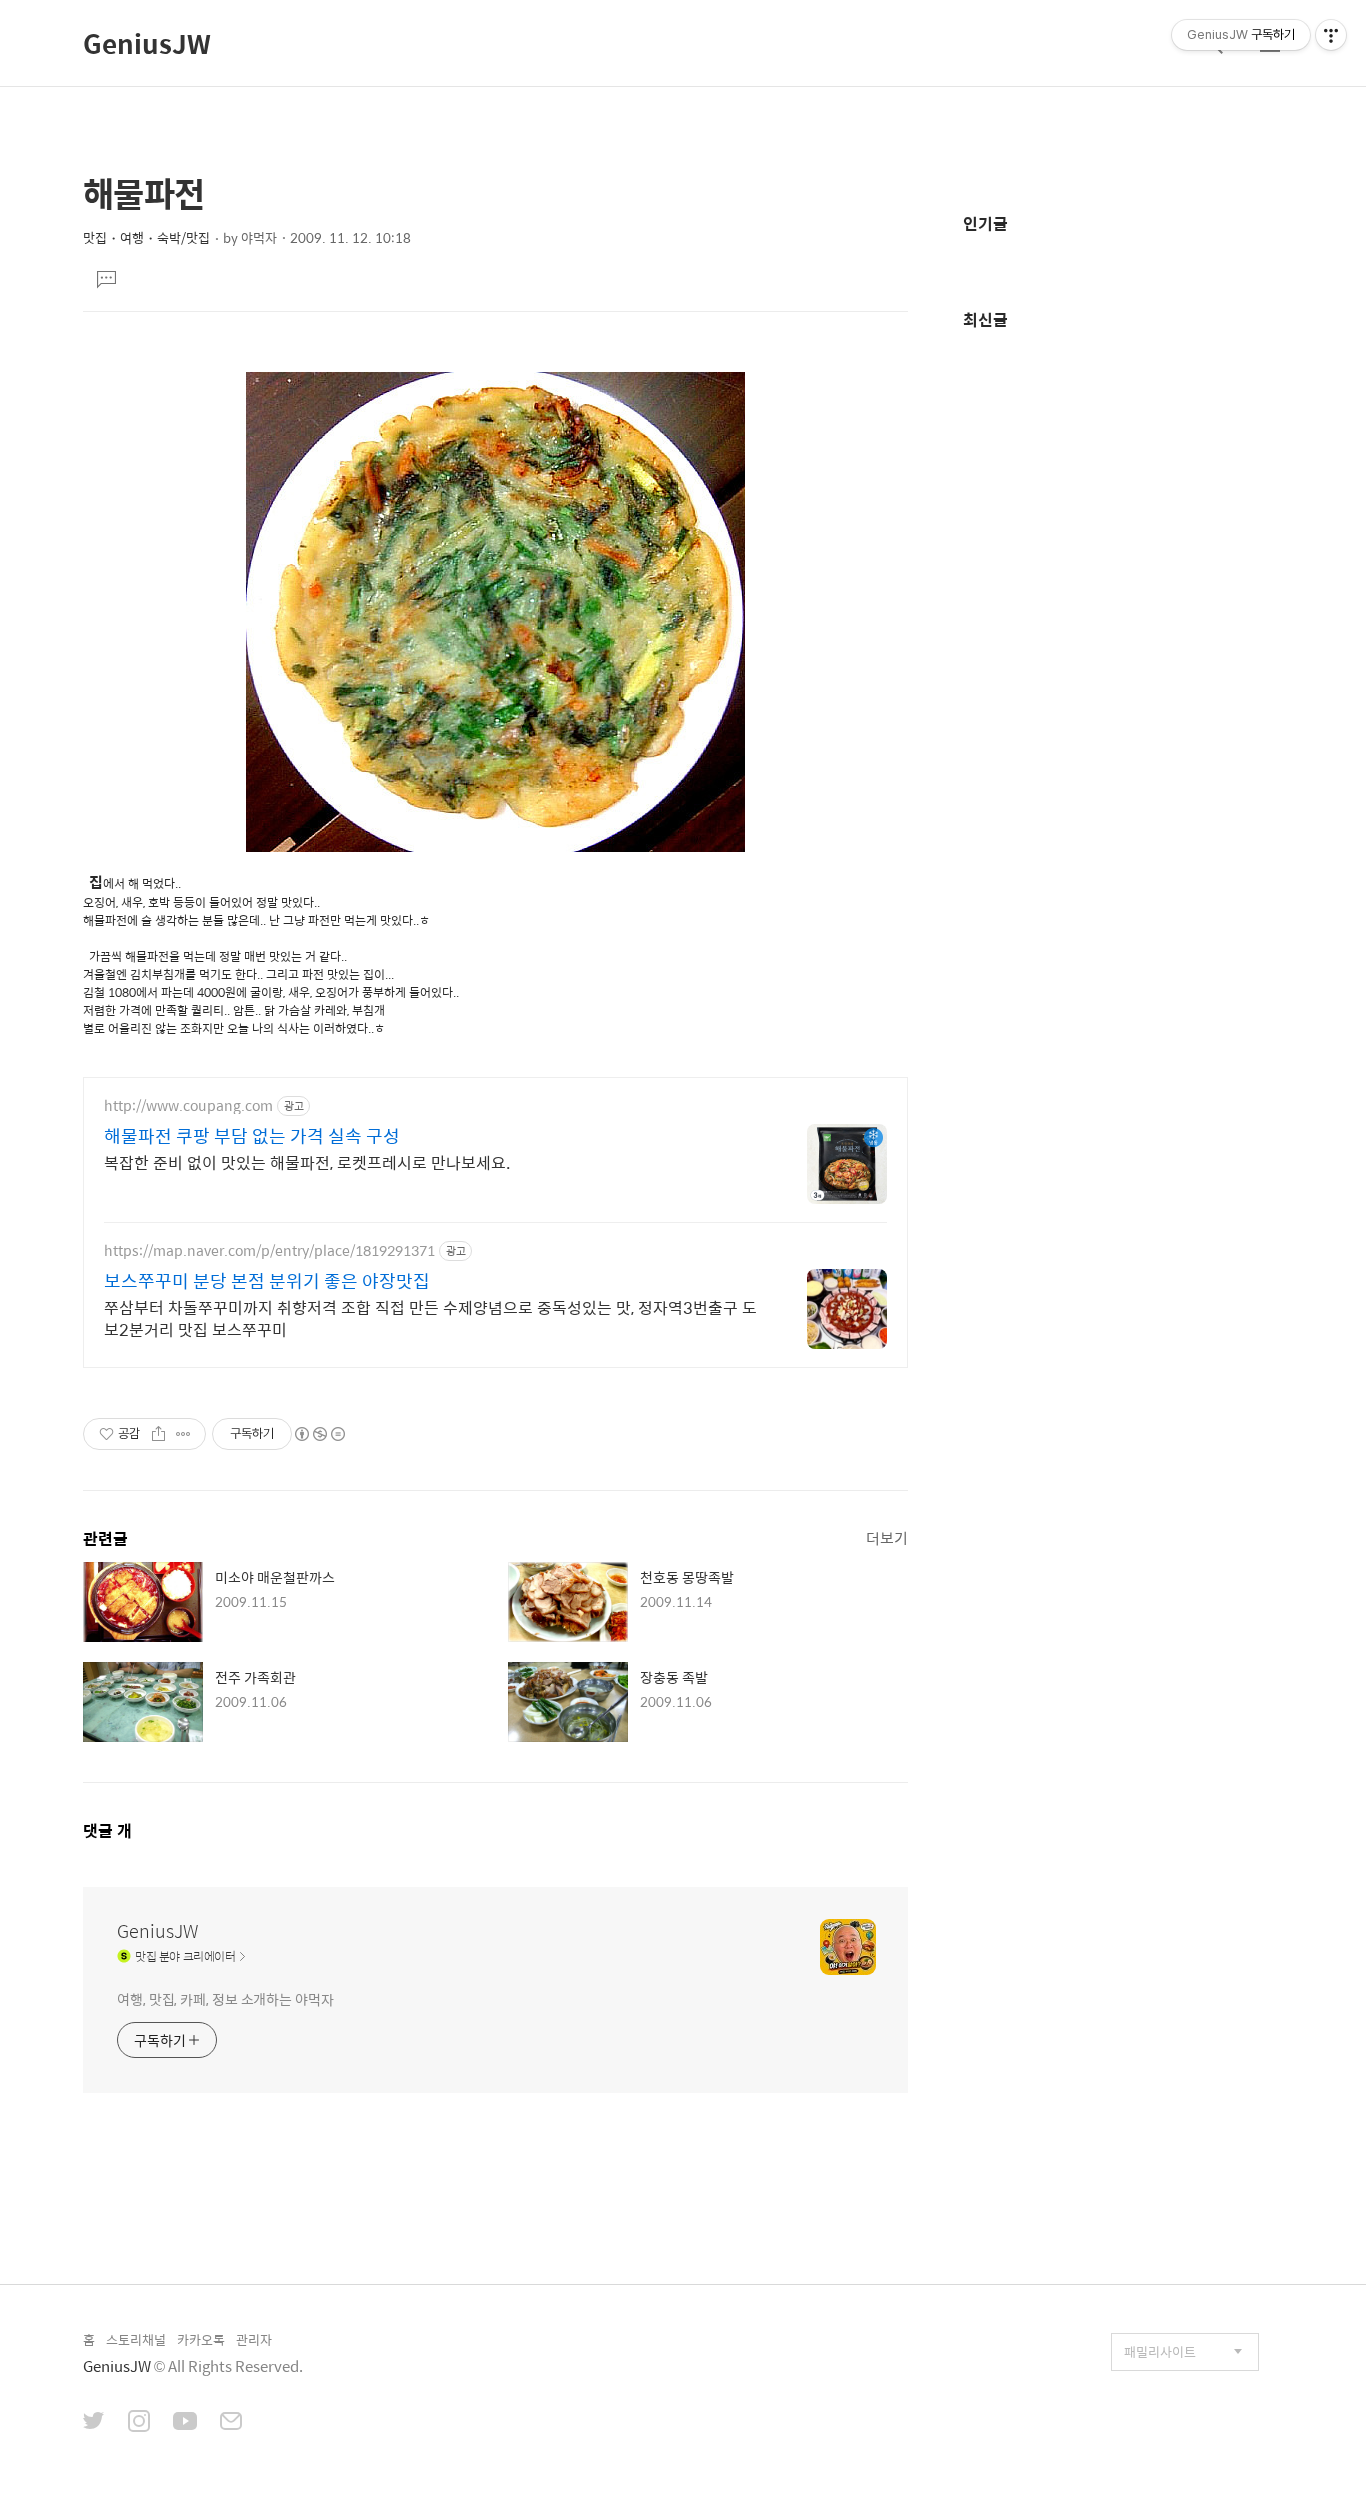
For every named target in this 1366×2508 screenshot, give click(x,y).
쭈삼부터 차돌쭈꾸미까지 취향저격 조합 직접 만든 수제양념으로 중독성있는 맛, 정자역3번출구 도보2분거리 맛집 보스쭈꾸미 (430, 1318)
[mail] (231, 2423)
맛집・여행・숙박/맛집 (146, 237)
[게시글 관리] (183, 1434)
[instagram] (139, 2423)
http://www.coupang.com (188, 1105)
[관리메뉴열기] (1331, 35)
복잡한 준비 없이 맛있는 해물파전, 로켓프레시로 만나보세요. (307, 1162)
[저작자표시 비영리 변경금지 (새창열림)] (319, 1434)
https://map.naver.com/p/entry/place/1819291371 (269, 1250)
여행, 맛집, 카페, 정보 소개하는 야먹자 (225, 1998)
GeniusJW (147, 43)
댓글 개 (107, 1830)
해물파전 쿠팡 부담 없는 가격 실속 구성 (252, 1136)
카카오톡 (201, 2339)
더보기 (887, 1537)
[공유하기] (158, 1434)
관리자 (254, 2339)
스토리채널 (136, 2339)
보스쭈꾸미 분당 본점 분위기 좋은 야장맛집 (267, 1281)
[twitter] (94, 2423)
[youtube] (185, 2423)
